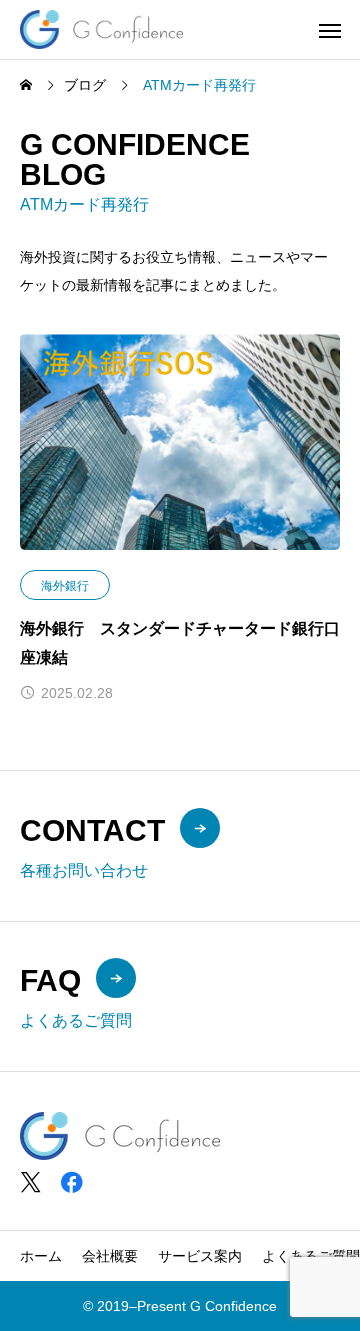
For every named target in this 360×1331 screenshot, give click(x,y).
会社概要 (110, 1256)
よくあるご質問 (311, 1256)
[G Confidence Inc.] (101, 29)
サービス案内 (200, 1256)
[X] (30, 1182)
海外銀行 (65, 586)
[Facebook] (71, 1182)
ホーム (41, 1256)
